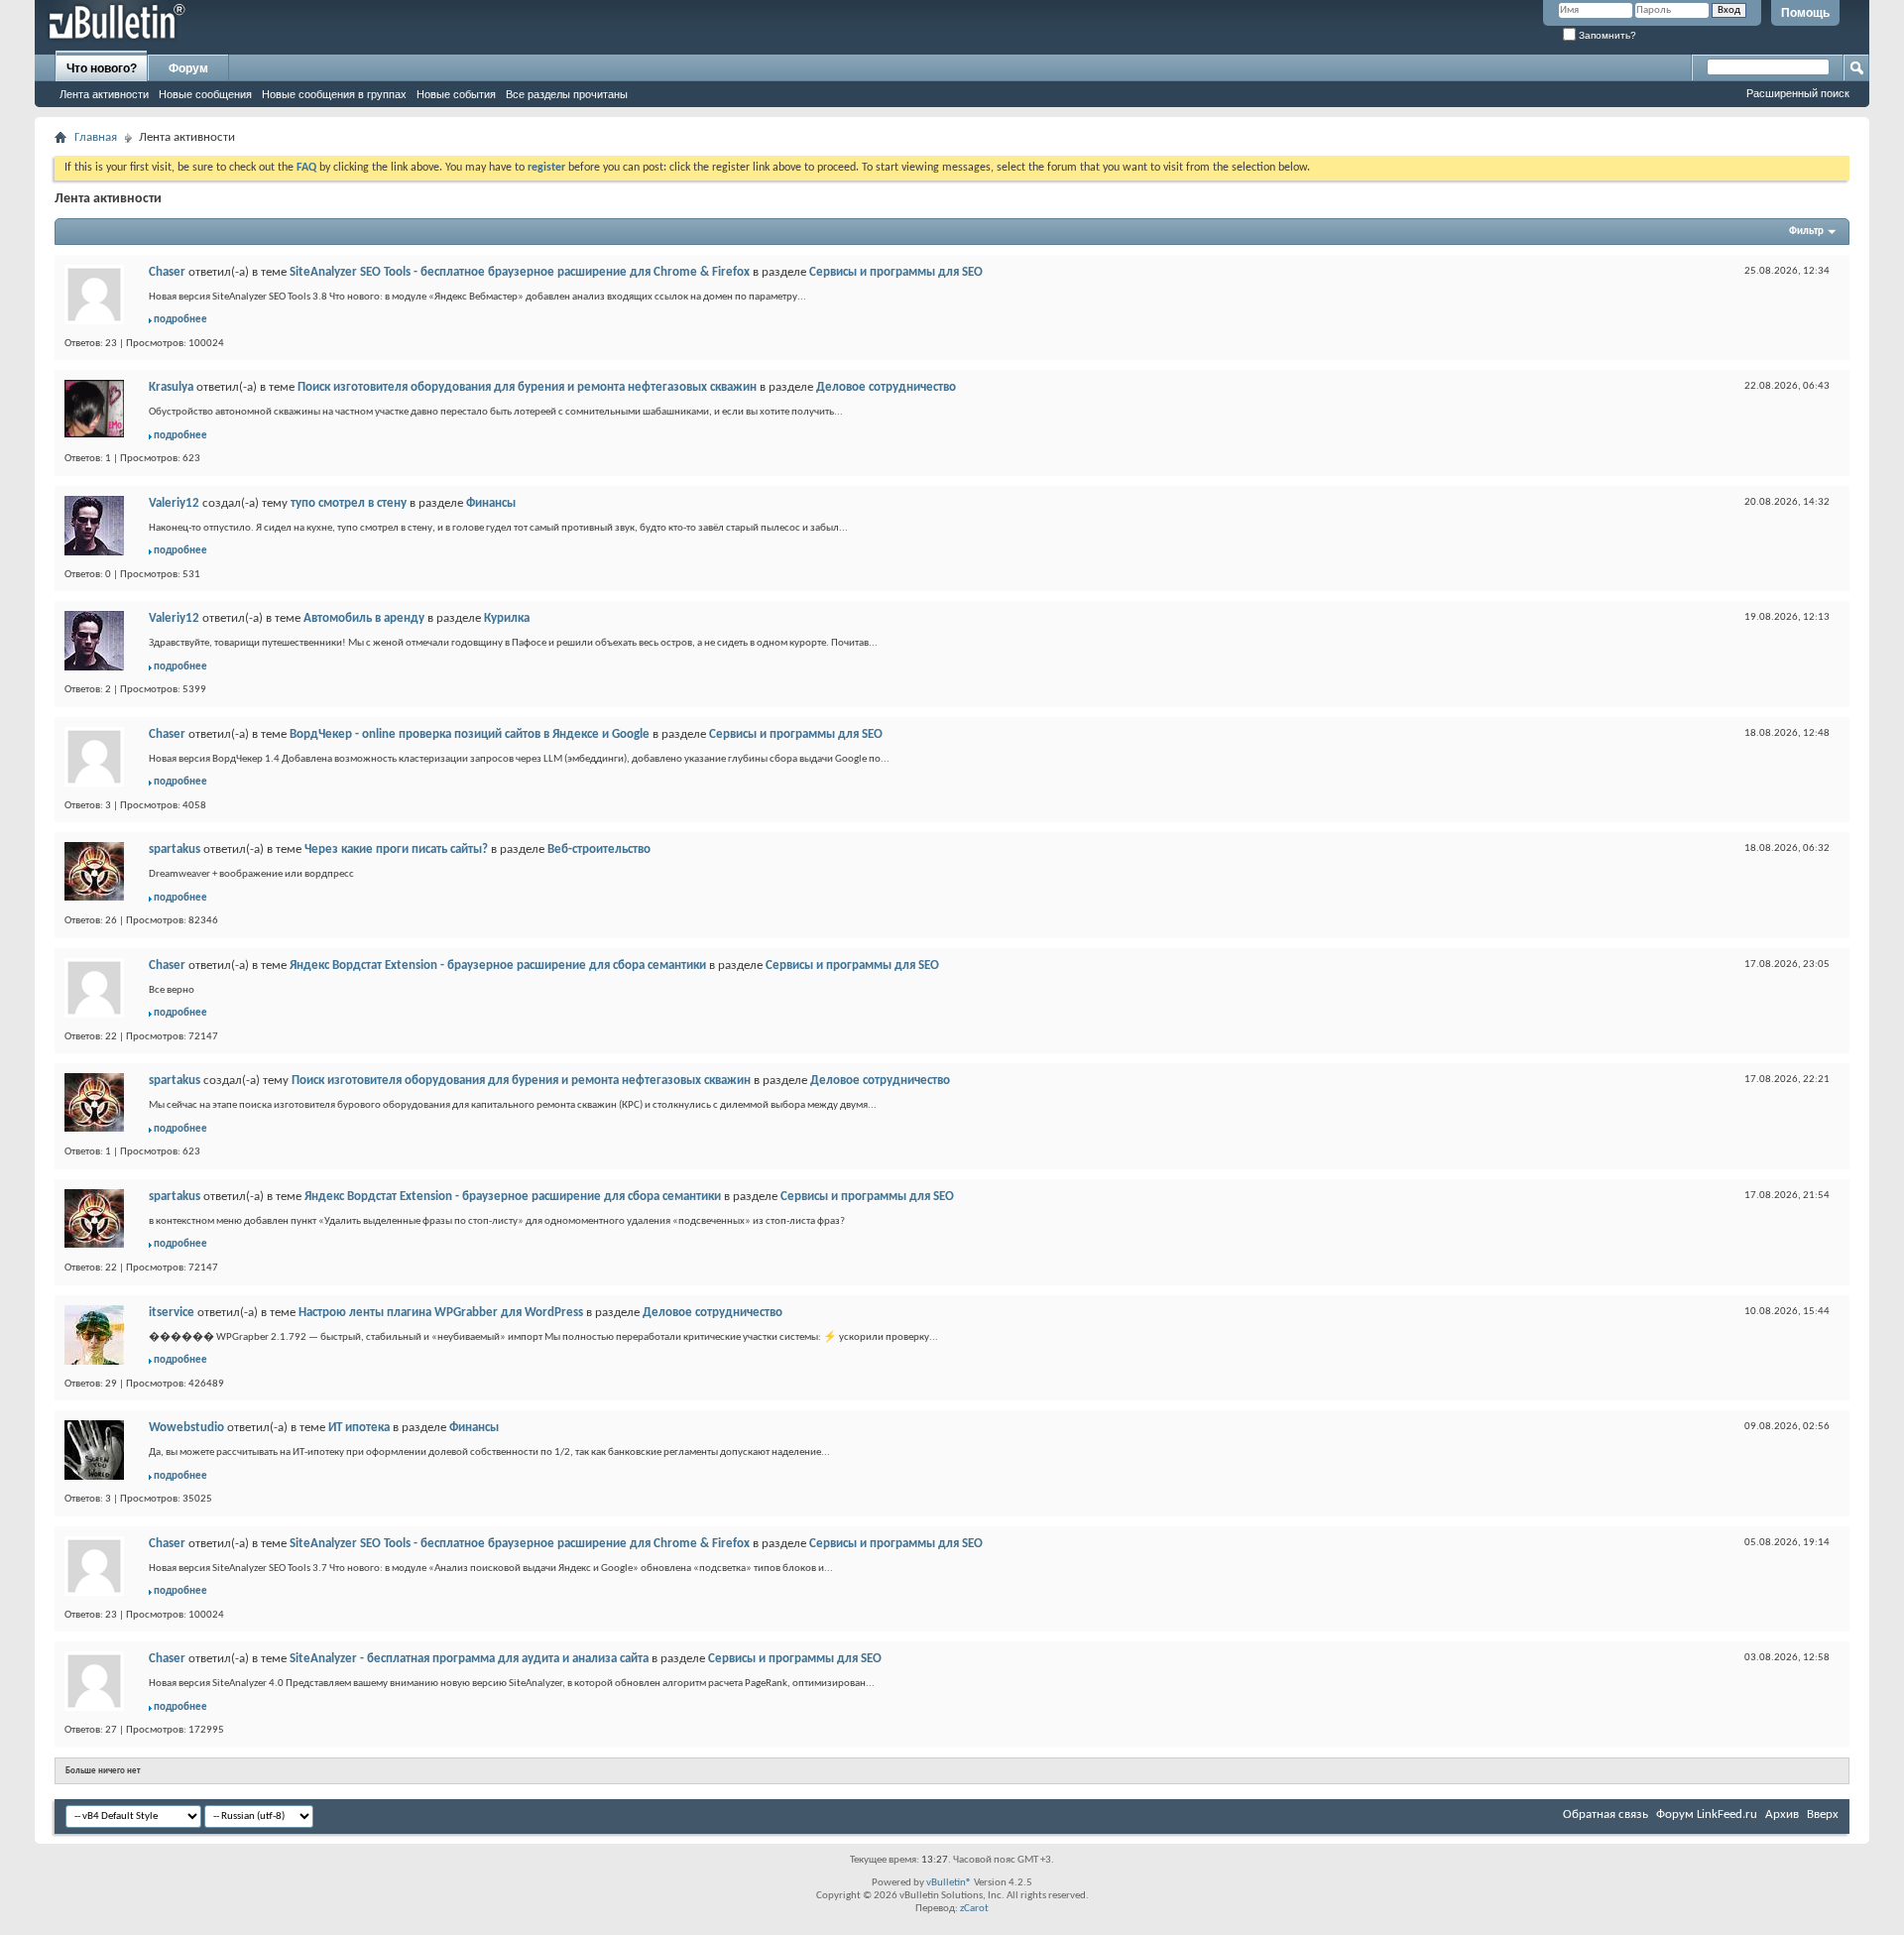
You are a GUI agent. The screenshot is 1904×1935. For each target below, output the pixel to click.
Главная (96, 137)
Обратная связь (1606, 1814)
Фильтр (1806, 232)
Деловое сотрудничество (886, 387)
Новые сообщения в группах (334, 94)
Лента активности (104, 94)
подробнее (180, 320)
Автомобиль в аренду (364, 618)
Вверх (1823, 1814)
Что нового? (102, 68)
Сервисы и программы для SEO (896, 272)
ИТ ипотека (359, 1428)
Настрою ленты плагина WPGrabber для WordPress (441, 1313)
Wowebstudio (186, 1428)
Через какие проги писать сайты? (396, 849)
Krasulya (171, 387)
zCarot (974, 1909)
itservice (172, 1313)
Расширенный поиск (1798, 93)
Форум (188, 68)
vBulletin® (949, 1883)
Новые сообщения (205, 94)
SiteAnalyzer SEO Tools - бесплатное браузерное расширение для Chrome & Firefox (520, 272)
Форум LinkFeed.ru (1707, 1814)
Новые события (456, 94)
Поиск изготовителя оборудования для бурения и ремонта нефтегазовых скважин (527, 387)
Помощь (1805, 13)
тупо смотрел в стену (349, 503)
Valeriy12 (174, 503)
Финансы (491, 503)
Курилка (507, 618)
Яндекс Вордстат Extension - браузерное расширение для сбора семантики (498, 966)
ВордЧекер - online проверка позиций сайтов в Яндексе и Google (470, 734)
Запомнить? (1606, 35)
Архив (1782, 1814)
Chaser (167, 272)
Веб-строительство (599, 849)
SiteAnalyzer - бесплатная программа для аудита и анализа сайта (469, 1659)
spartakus (175, 849)
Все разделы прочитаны (567, 94)
